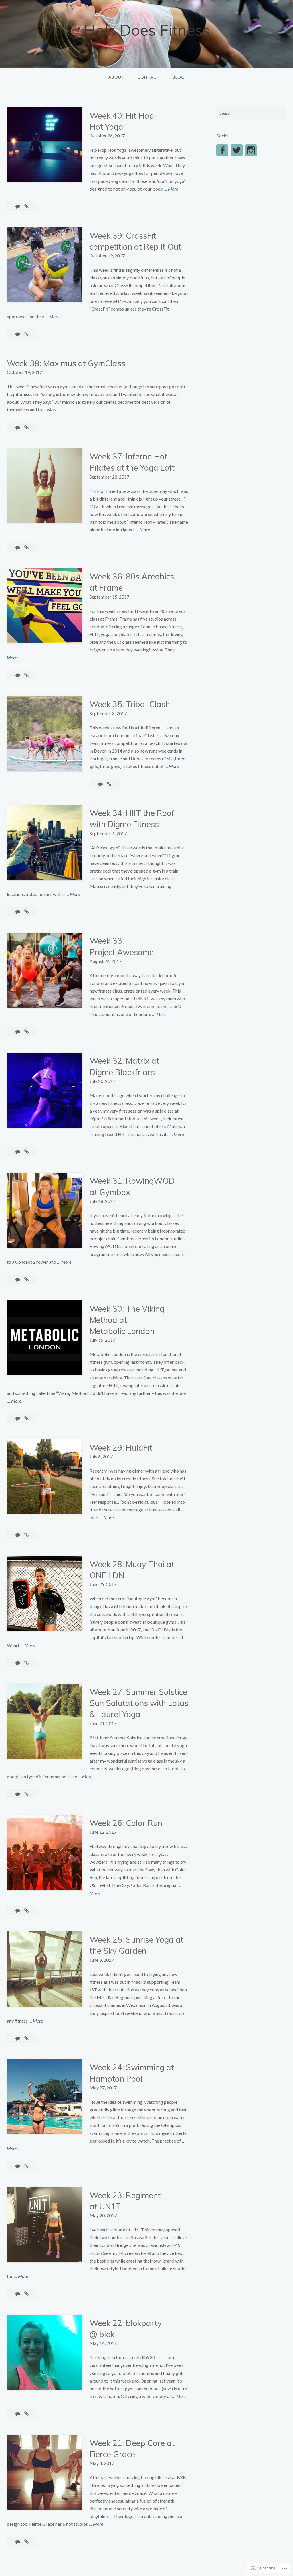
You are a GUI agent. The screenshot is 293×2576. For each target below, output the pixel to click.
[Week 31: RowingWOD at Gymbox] (26, 1279)
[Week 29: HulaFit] (26, 1535)
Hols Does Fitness (147, 30)
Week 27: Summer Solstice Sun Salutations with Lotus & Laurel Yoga (139, 1703)
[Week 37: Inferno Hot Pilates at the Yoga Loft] (26, 547)
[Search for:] (251, 113)
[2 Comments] (18, 2166)
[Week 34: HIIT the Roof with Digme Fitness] (26, 912)
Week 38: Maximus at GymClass (66, 363)
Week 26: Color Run (126, 1823)
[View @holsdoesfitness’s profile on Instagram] (251, 150)
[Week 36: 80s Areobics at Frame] (26, 675)
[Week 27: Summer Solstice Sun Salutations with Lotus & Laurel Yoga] (26, 1794)
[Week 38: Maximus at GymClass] (26, 427)
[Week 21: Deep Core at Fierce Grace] (26, 2542)
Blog (179, 77)
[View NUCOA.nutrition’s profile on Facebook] (222, 150)
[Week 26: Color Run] (26, 1910)
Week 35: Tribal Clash (130, 704)
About (116, 77)
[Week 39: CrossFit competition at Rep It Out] (26, 334)
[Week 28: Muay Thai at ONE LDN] (26, 1663)
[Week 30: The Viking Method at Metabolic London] (26, 1418)
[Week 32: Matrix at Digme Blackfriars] (26, 1152)
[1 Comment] (18, 1663)
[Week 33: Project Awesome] (26, 1032)
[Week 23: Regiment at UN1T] (26, 2294)
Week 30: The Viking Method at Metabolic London (127, 1320)
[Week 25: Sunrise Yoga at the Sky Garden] (26, 2038)
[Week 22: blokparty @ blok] (26, 2414)
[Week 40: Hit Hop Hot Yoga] (26, 206)
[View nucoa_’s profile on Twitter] (237, 150)
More (173, 189)
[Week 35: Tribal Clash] (109, 784)
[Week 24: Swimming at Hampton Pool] (26, 2166)
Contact (149, 77)
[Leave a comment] (18, 206)
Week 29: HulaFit (121, 1448)
